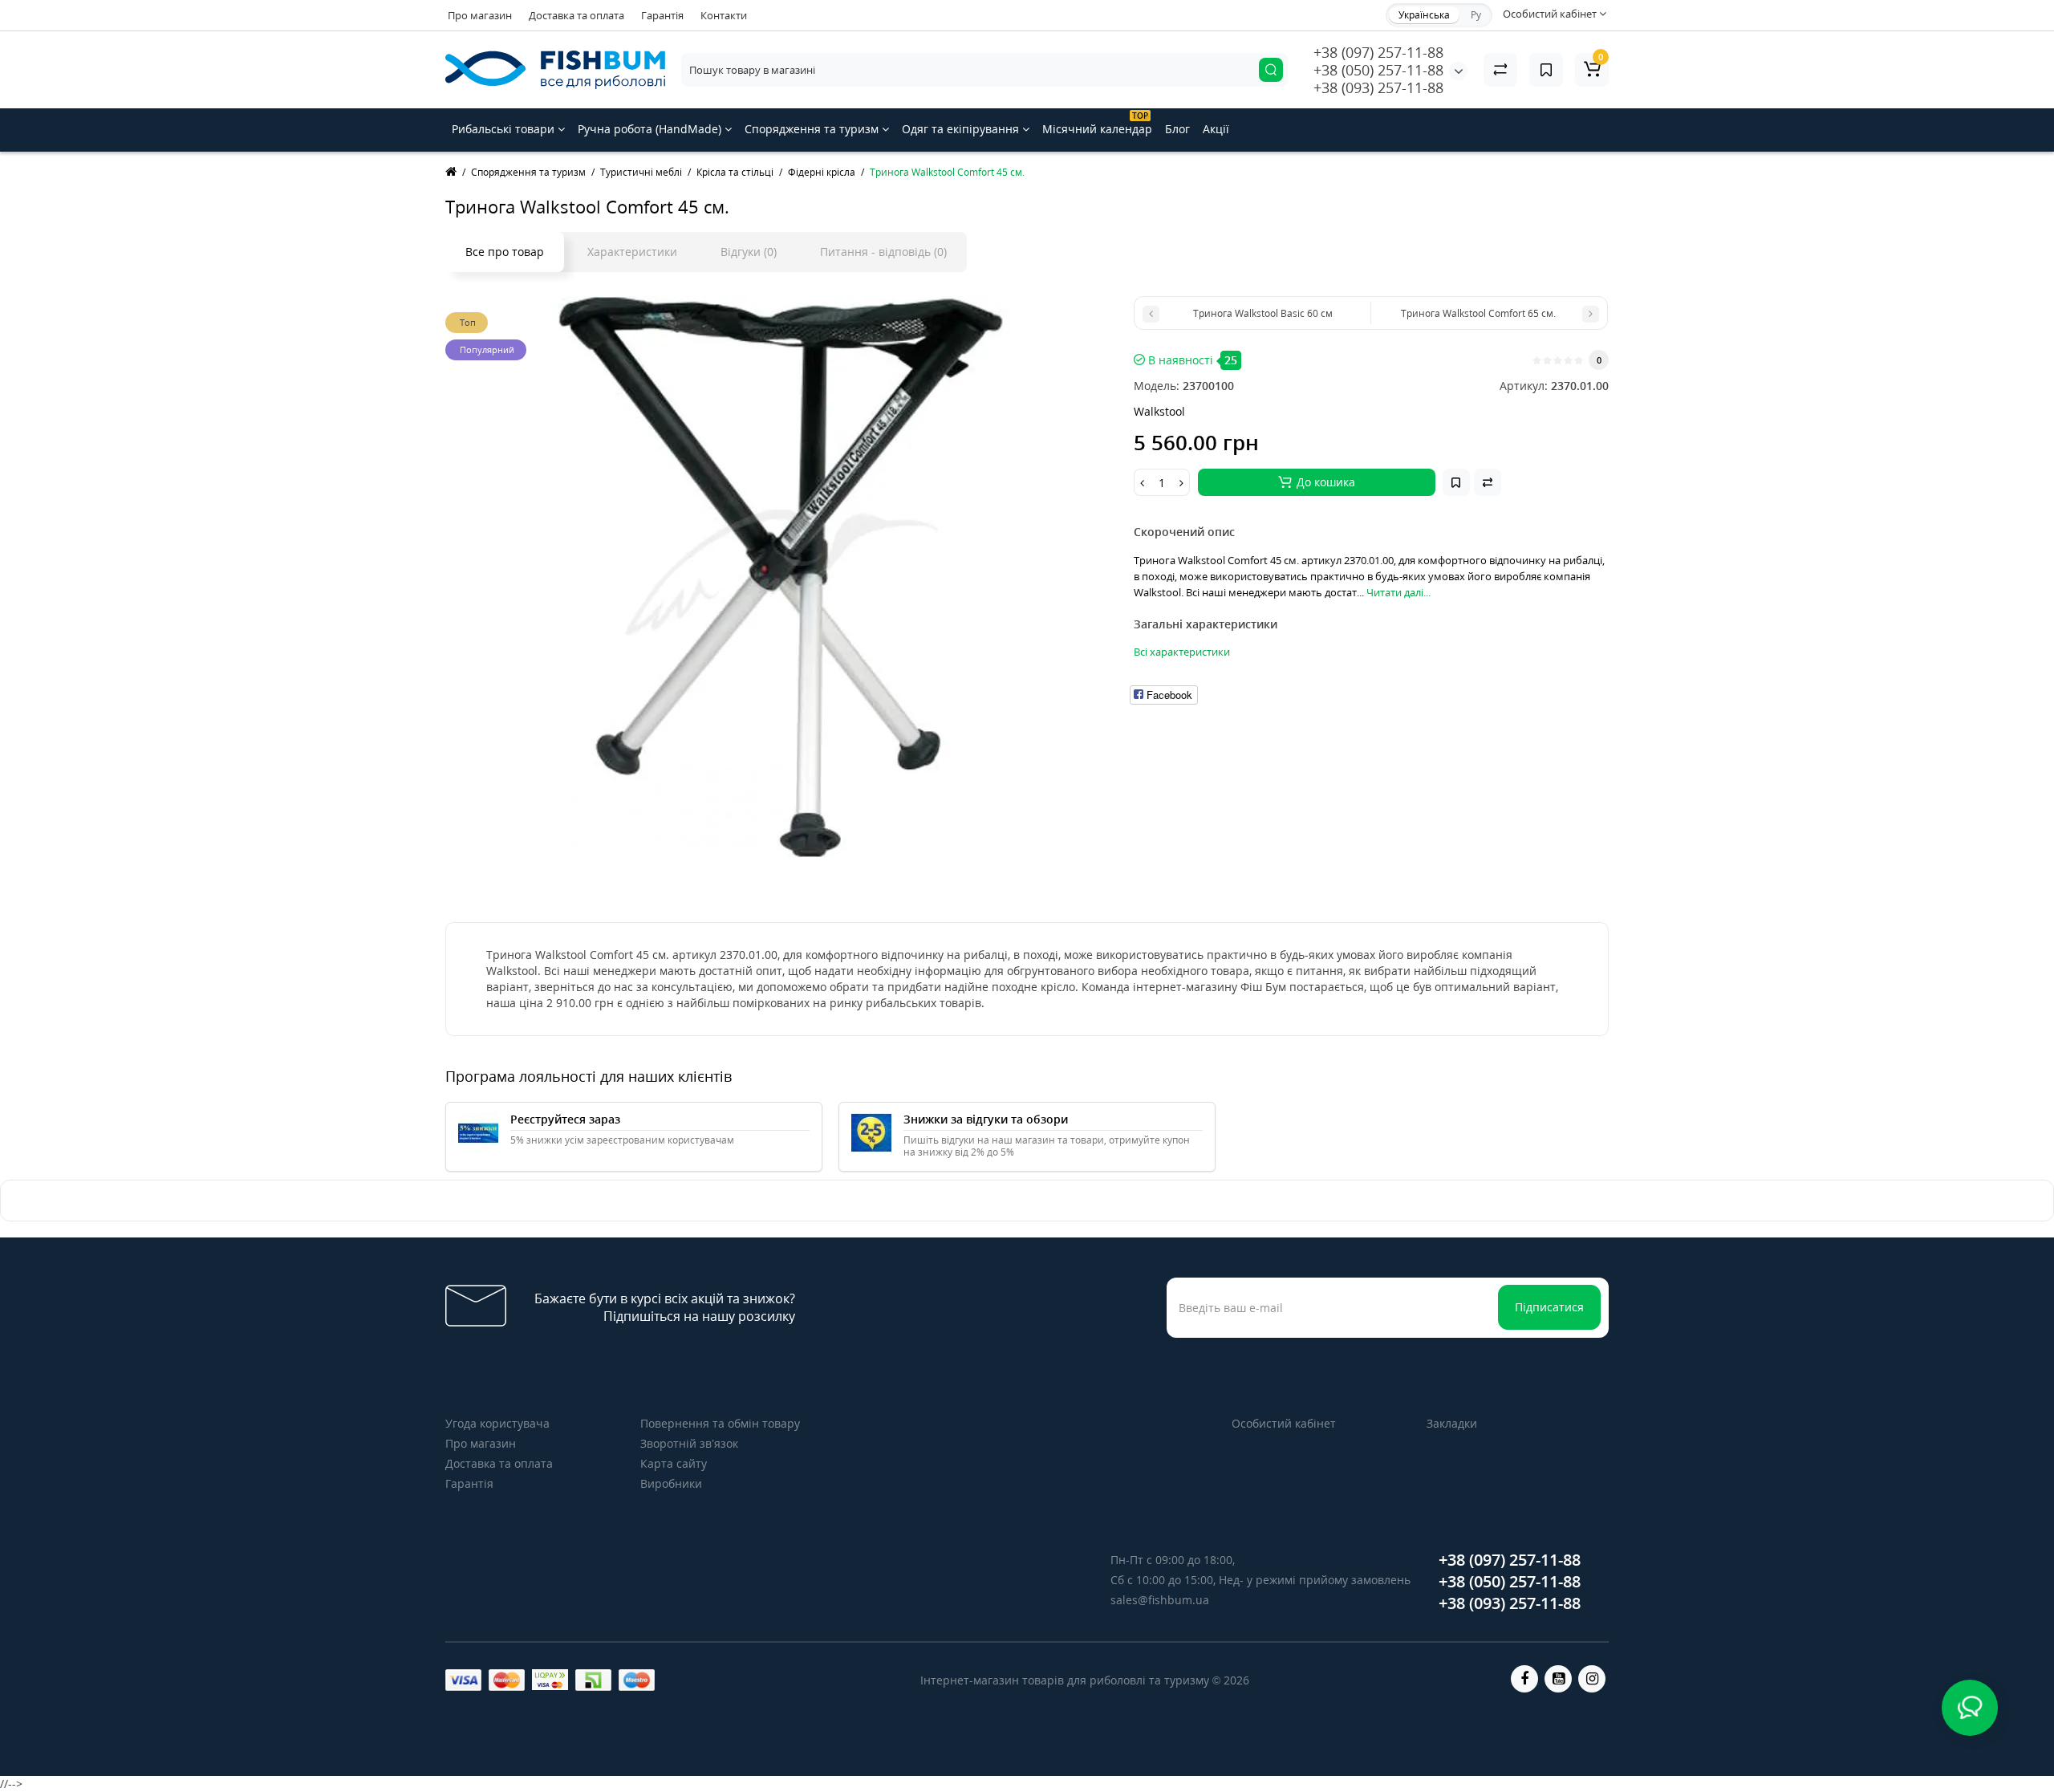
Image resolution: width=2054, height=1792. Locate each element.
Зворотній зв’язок (689, 1443)
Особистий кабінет (1284, 1423)
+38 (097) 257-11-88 (1378, 52)
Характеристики (632, 252)
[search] (1271, 70)
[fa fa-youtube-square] (1558, 1679)
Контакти (724, 15)
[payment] (463, 1680)
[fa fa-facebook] (1524, 1679)
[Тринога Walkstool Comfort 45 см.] (781, 577)
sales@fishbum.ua (1160, 1600)
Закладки (1452, 1423)
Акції (1216, 129)
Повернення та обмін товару (720, 1423)
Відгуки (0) (749, 252)
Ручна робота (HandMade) (651, 129)
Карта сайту (674, 1463)
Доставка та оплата (576, 15)
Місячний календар (1097, 123)
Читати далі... (1398, 592)
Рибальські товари (505, 129)
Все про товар (505, 252)
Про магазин (480, 15)
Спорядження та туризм (813, 129)
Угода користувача (497, 1423)
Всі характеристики (1182, 652)
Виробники (671, 1483)
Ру (1476, 15)
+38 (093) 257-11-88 (1378, 87)
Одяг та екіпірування (962, 129)
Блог (1177, 129)
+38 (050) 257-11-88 (1378, 70)
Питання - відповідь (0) (883, 252)
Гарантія (662, 15)
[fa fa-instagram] (1592, 1679)
